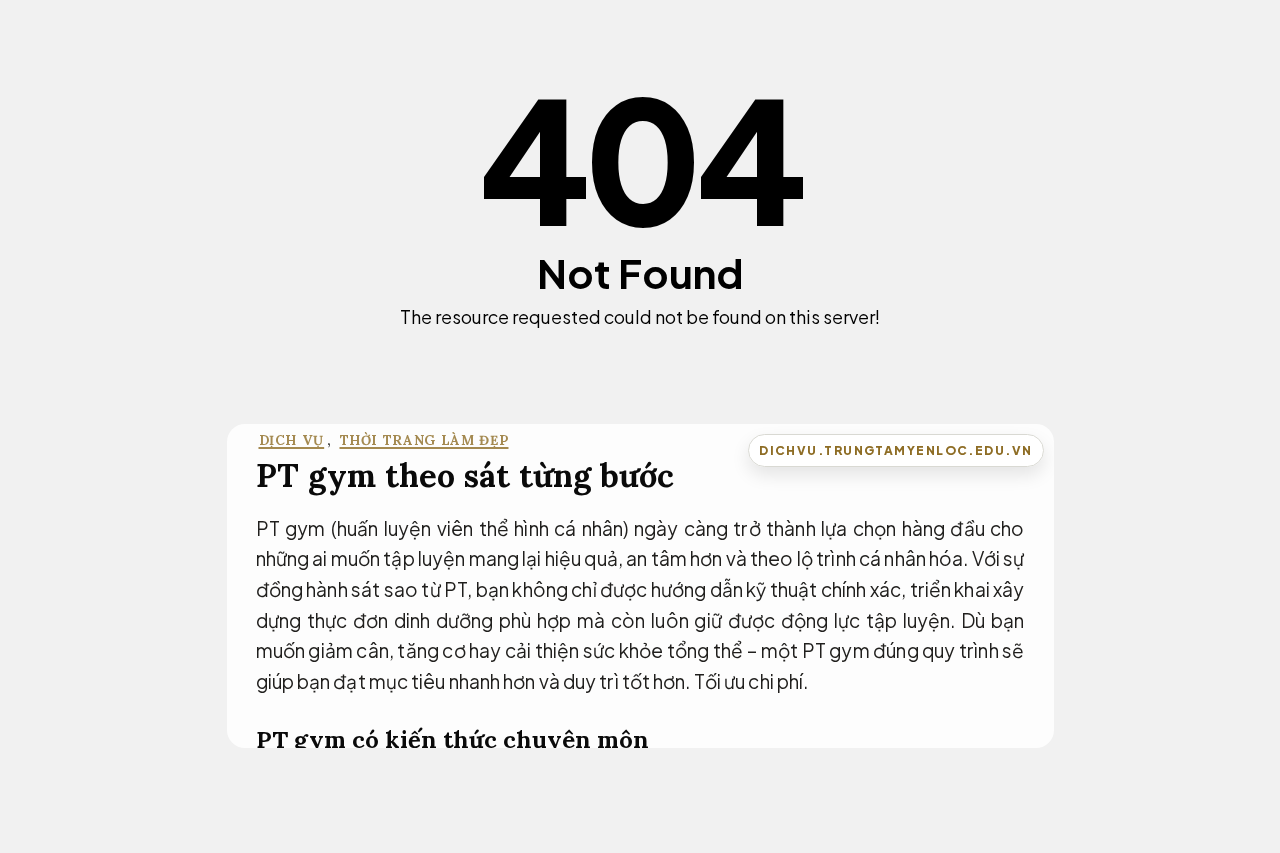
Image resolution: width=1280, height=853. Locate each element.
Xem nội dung (634, 352)
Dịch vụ (292, 440)
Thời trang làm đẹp (424, 440)
